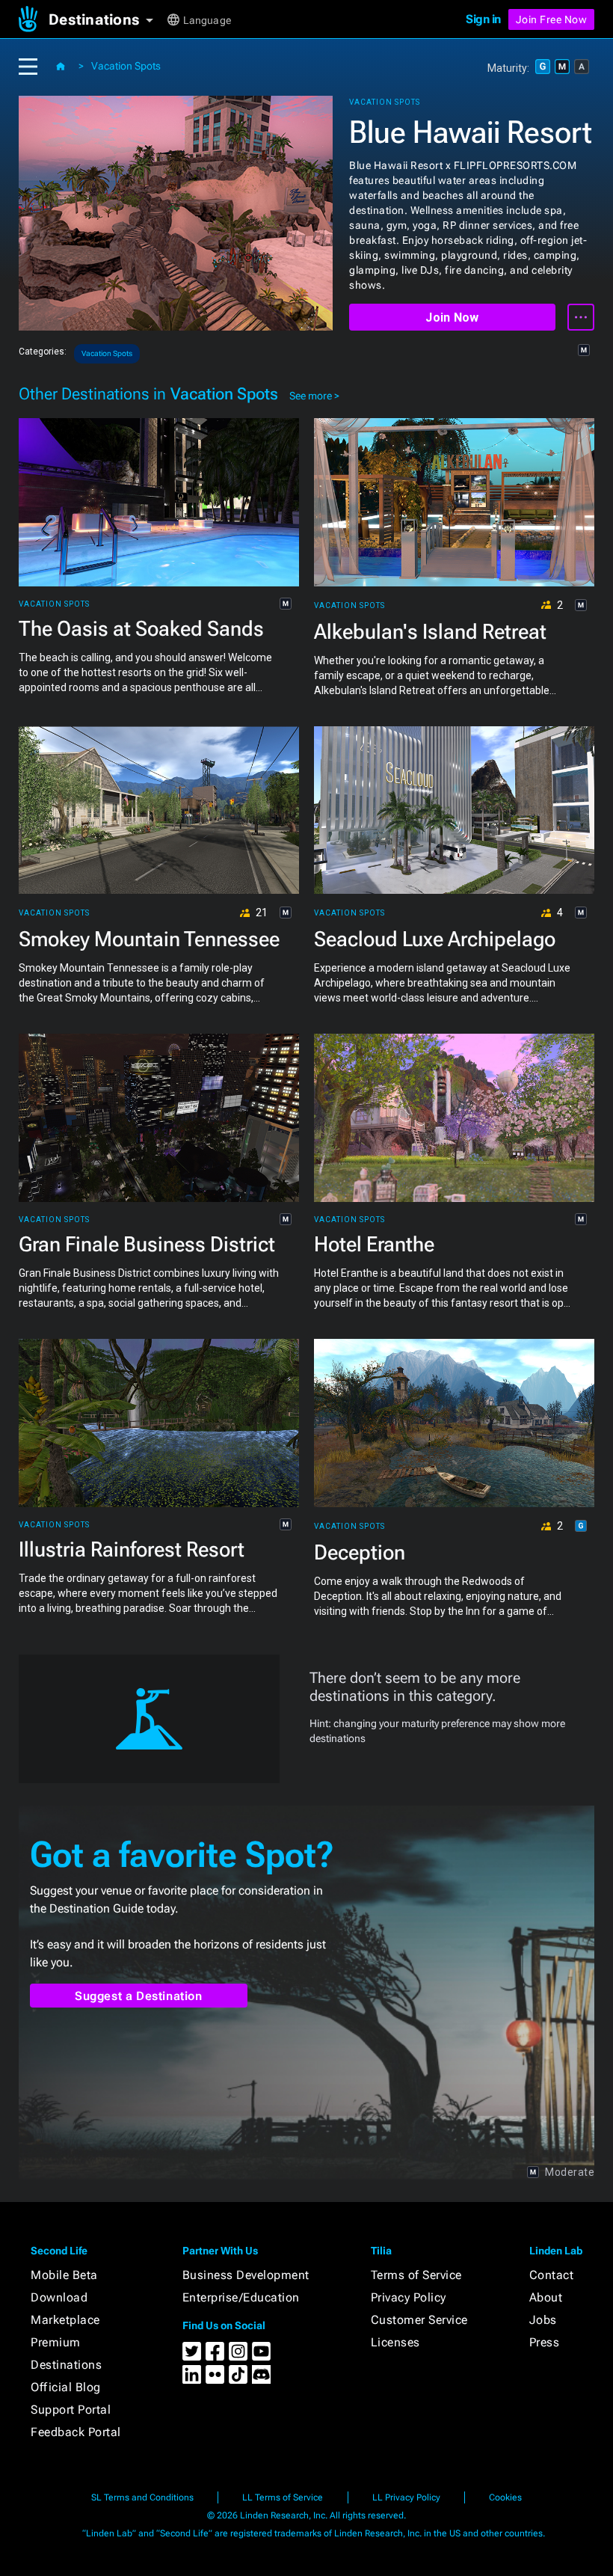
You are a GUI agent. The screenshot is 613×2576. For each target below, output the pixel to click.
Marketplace (65, 2320)
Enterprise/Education (241, 2297)
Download (59, 2297)
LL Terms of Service (283, 2497)
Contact (552, 2275)
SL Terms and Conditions (142, 2497)
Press (545, 2342)
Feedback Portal (76, 2432)
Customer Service (419, 2320)
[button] (107, 19)
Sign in (483, 19)
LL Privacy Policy (406, 2497)
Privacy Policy (409, 2297)
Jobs (543, 2320)
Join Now (452, 318)
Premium (56, 2342)
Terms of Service (416, 2275)
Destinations (66, 2365)
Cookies (505, 2497)
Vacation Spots (126, 66)
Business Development (246, 2275)
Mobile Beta (64, 2275)
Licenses (395, 2342)
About (546, 2297)
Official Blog (66, 2387)
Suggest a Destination (139, 1996)
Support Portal (71, 2410)
